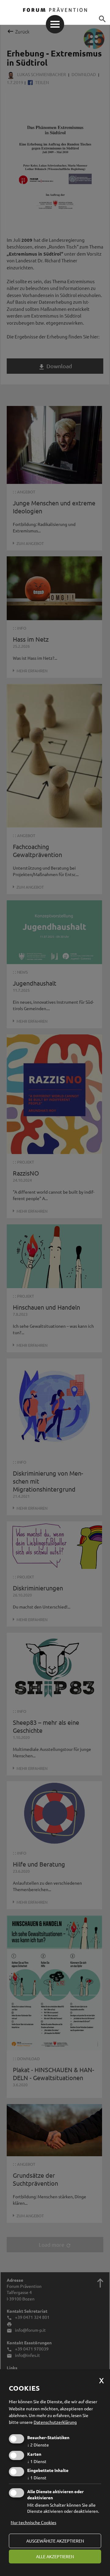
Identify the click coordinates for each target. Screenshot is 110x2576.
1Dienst (37, 2461)
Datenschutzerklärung (55, 2422)
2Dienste (38, 2445)
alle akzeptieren (55, 2556)
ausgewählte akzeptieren (55, 2541)
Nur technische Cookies (33, 2522)
